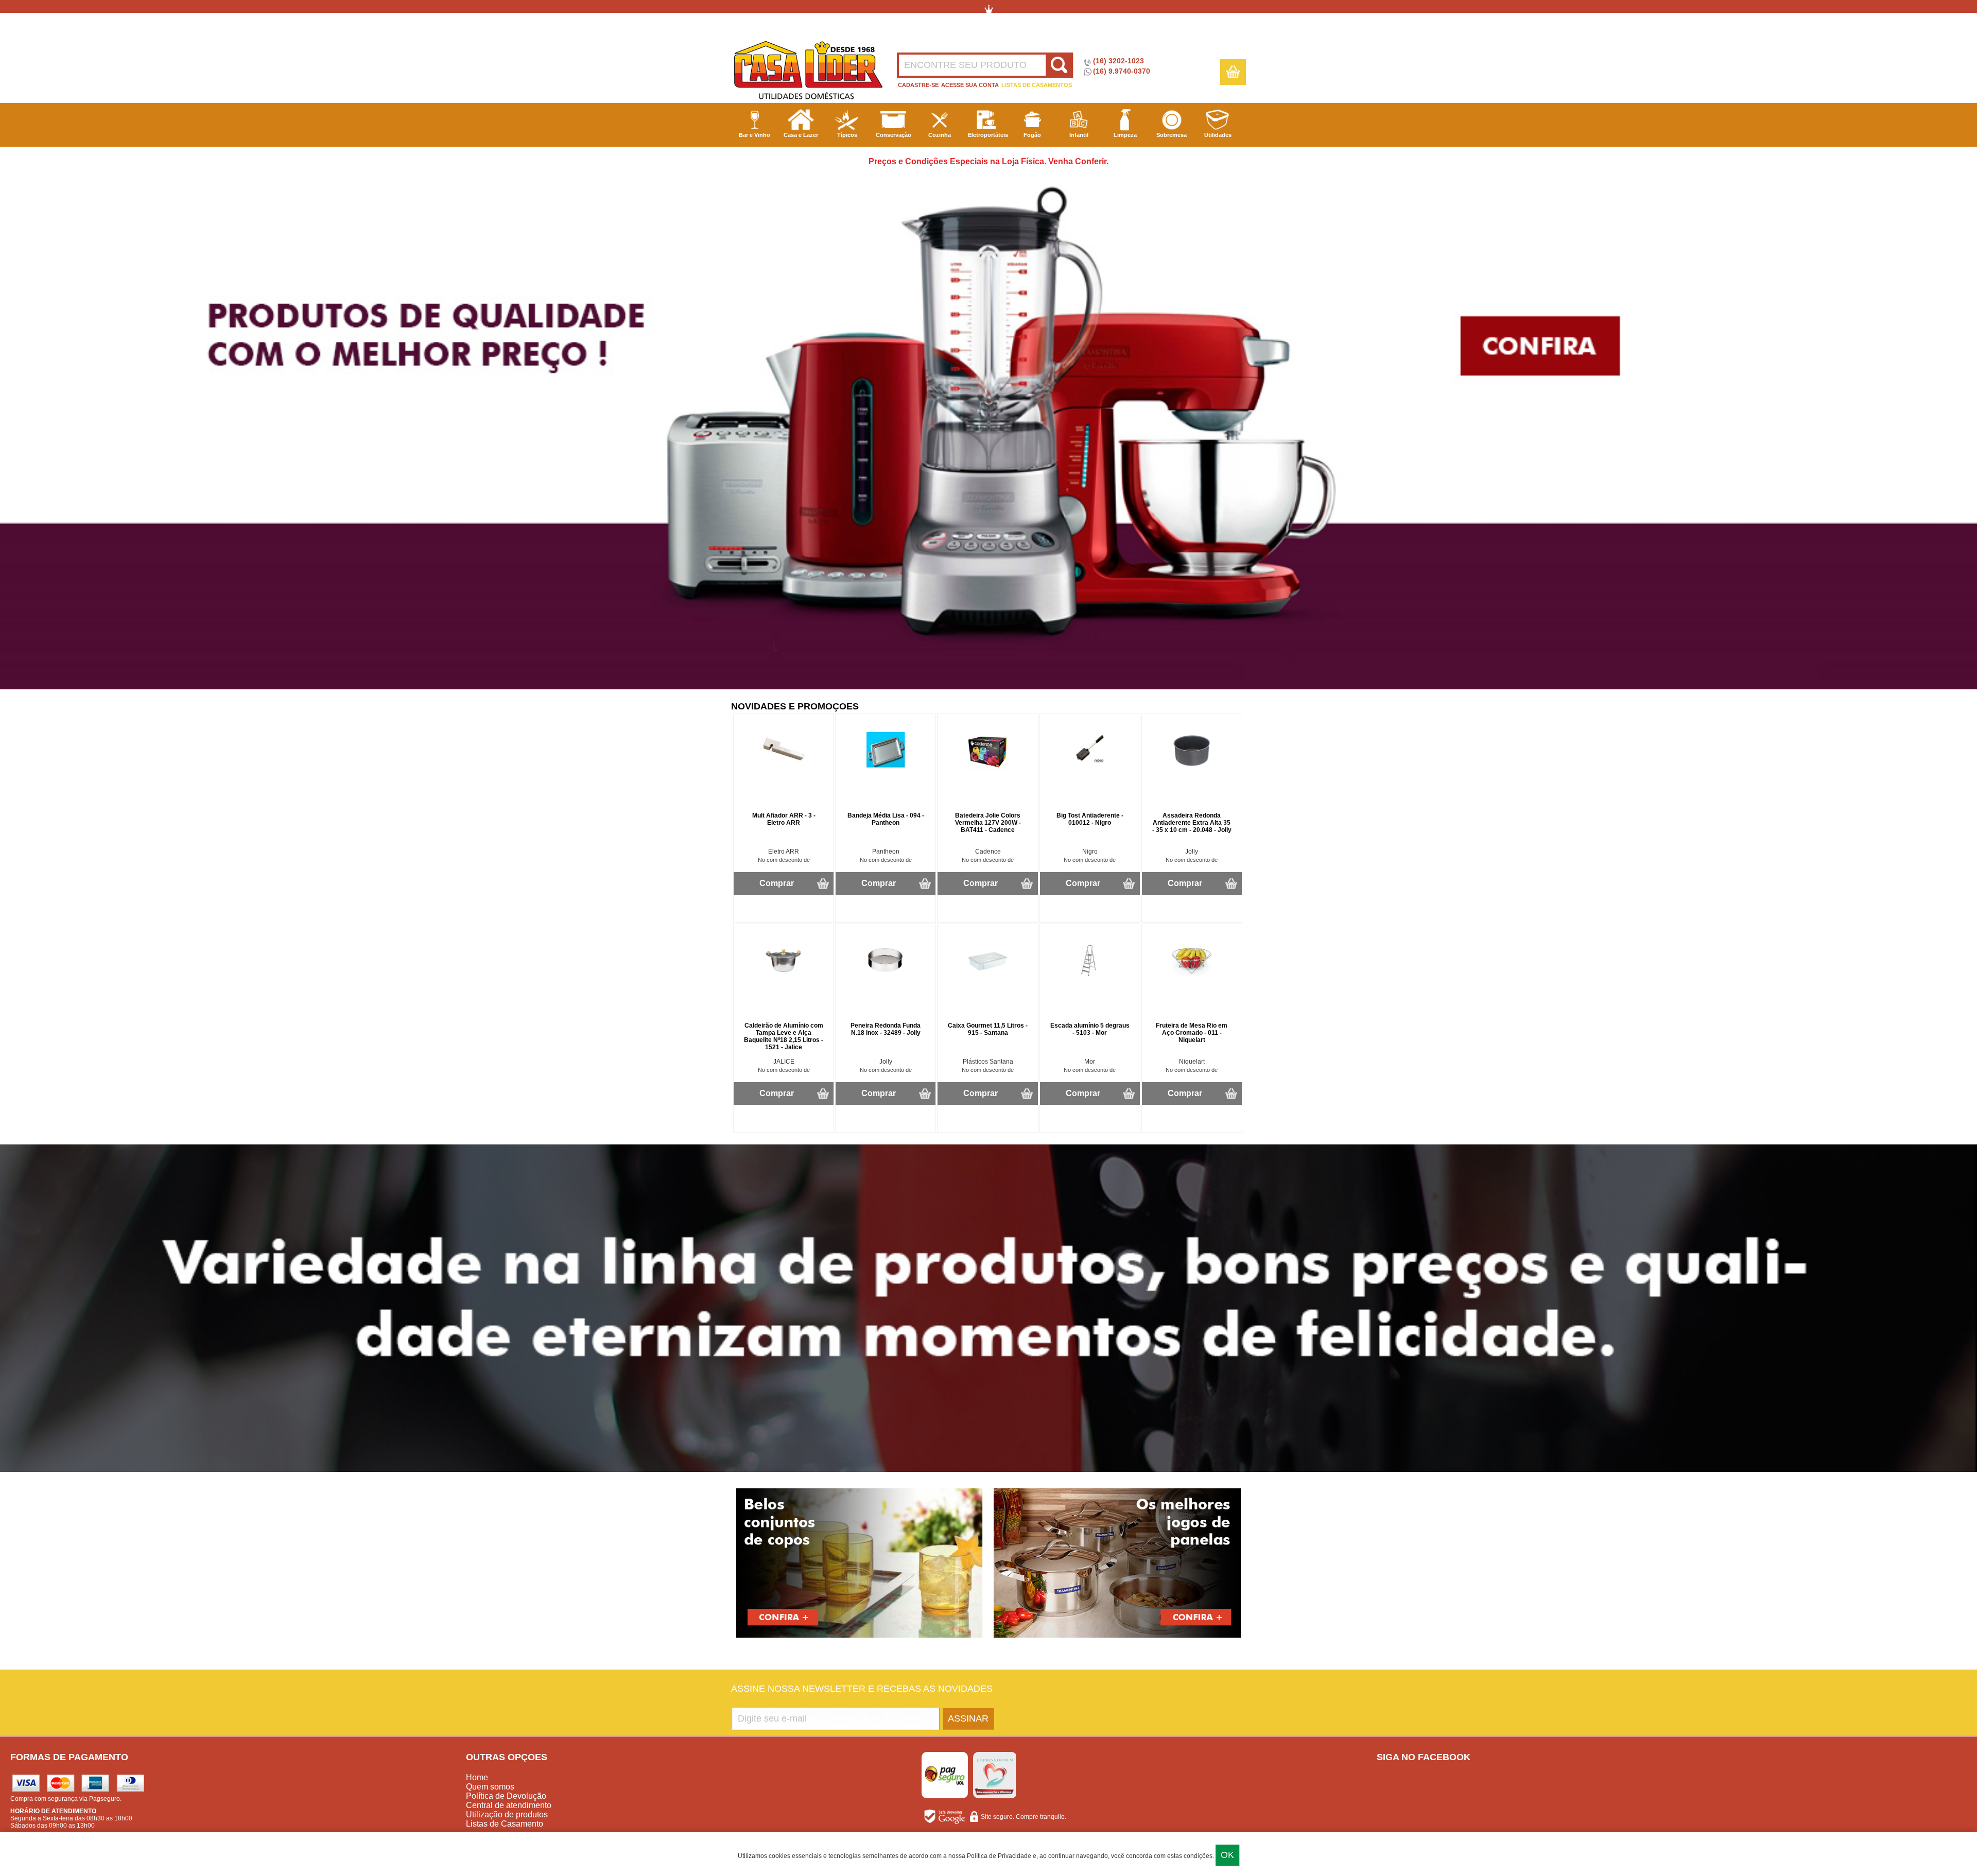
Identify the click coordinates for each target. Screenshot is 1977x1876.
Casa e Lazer (801, 135)
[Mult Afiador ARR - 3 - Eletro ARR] (784, 769)
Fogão (1032, 135)
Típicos (847, 135)
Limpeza (1125, 135)
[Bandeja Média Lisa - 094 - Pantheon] (886, 769)
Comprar (777, 883)
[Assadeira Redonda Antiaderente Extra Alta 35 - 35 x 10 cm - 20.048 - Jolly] (1192, 769)
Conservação (894, 135)
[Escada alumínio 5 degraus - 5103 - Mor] (1090, 979)
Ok (1227, 1855)
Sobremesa (1172, 135)
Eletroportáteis (988, 135)
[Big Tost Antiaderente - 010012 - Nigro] (1090, 769)
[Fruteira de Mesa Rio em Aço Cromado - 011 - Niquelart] (1192, 979)
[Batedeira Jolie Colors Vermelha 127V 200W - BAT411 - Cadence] (988, 769)
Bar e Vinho (755, 135)
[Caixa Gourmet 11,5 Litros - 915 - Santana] (988, 979)
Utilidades (1218, 135)
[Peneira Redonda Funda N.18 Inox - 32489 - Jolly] (886, 979)
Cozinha (940, 135)
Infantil (1079, 135)
